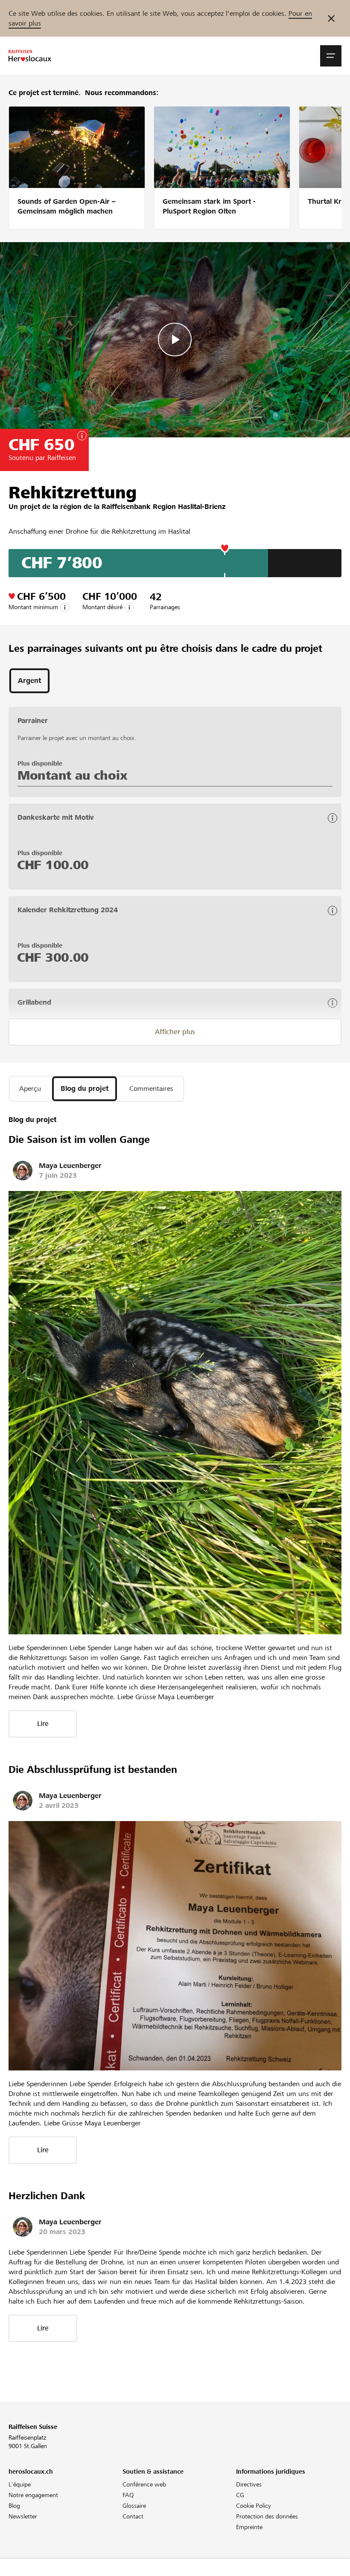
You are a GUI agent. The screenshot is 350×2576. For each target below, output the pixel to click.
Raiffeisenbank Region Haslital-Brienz (163, 507)
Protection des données (267, 2516)
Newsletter (23, 2516)
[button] (331, 56)
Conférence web (144, 2484)
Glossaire (134, 2506)
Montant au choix (72, 775)
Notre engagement (33, 2495)
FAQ (128, 2495)
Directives (249, 2484)
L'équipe (20, 2484)
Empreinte (249, 2527)
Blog (14, 2506)
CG (240, 2495)
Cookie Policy (254, 2506)
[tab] (29, 681)
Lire (43, 1724)
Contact (133, 2516)
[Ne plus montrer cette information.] (331, 18)
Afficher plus (175, 1032)
